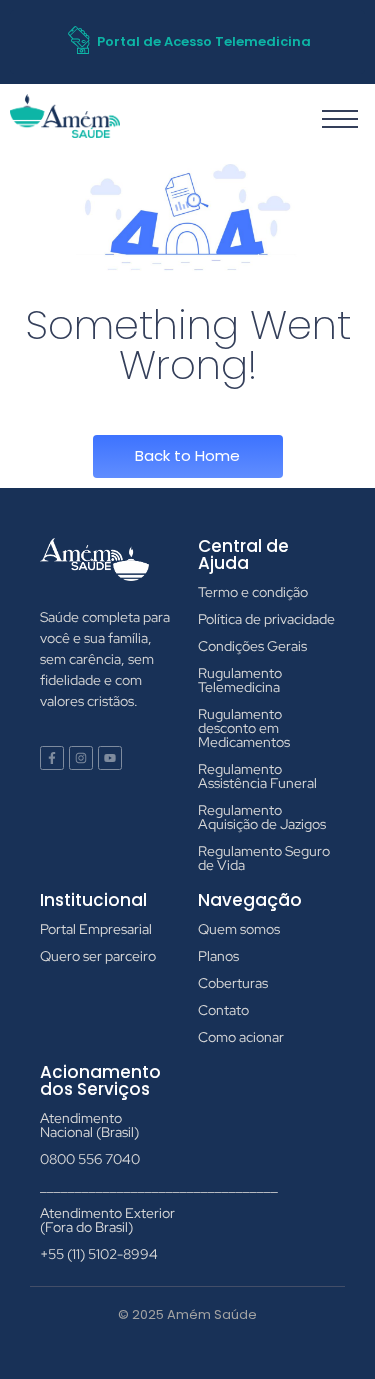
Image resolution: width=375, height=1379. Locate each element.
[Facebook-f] (52, 758)
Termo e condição (253, 592)
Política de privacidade (266, 619)
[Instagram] (81, 758)
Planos (218, 956)
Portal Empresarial (96, 929)
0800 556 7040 (90, 1159)
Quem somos (239, 929)
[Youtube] (110, 758)
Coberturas (233, 983)
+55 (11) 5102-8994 (99, 1254)
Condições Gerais (252, 646)
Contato (223, 1010)
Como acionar (241, 1037)
